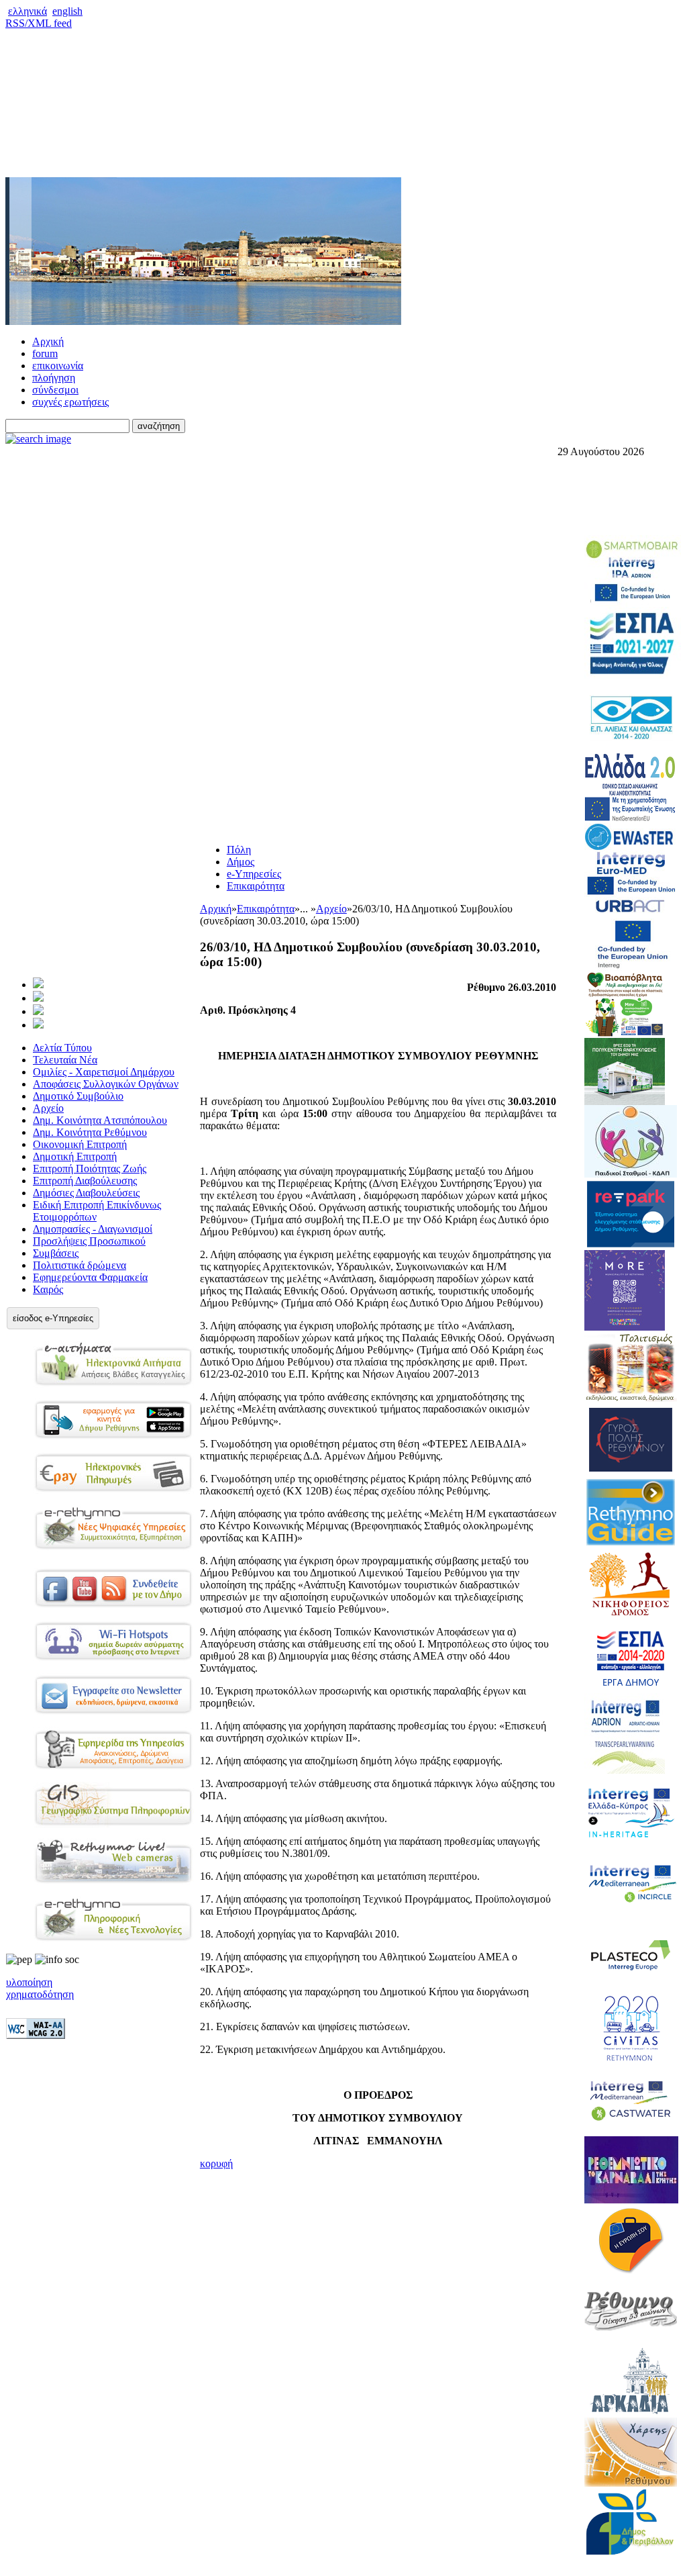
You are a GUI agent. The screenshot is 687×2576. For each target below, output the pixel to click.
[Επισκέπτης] (38, 998)
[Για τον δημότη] (38, 985)
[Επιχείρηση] (38, 1011)
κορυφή (216, 2163)
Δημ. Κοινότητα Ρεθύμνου (90, 1132)
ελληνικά (28, 11)
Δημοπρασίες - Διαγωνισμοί (93, 1229)
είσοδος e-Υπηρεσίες (53, 1318)
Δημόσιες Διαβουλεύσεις (86, 1193)
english (67, 11)
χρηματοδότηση (40, 1994)
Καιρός (48, 1289)
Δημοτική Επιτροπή (75, 1156)
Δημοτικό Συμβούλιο (78, 1096)
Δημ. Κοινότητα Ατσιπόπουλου (100, 1120)
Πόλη (239, 850)
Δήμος (241, 862)
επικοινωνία (58, 366)
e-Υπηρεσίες (254, 874)
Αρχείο (48, 1108)
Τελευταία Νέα (65, 1060)
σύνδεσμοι (55, 390)
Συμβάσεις (56, 1253)
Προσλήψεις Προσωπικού (89, 1241)
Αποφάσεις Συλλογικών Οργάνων (106, 1084)
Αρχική (48, 341)
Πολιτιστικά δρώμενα (80, 1265)
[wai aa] (36, 2035)
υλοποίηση (29, 1982)
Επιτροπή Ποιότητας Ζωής (90, 1168)
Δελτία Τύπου (62, 1048)
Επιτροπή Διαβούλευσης (85, 1181)
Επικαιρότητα (256, 886)
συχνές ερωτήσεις (70, 402)
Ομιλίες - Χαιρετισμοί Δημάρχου (104, 1072)
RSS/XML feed (39, 23)
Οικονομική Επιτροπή (80, 1144)
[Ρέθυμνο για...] (38, 1025)
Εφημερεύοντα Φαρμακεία (90, 1277)
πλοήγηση (54, 378)
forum (45, 353)
